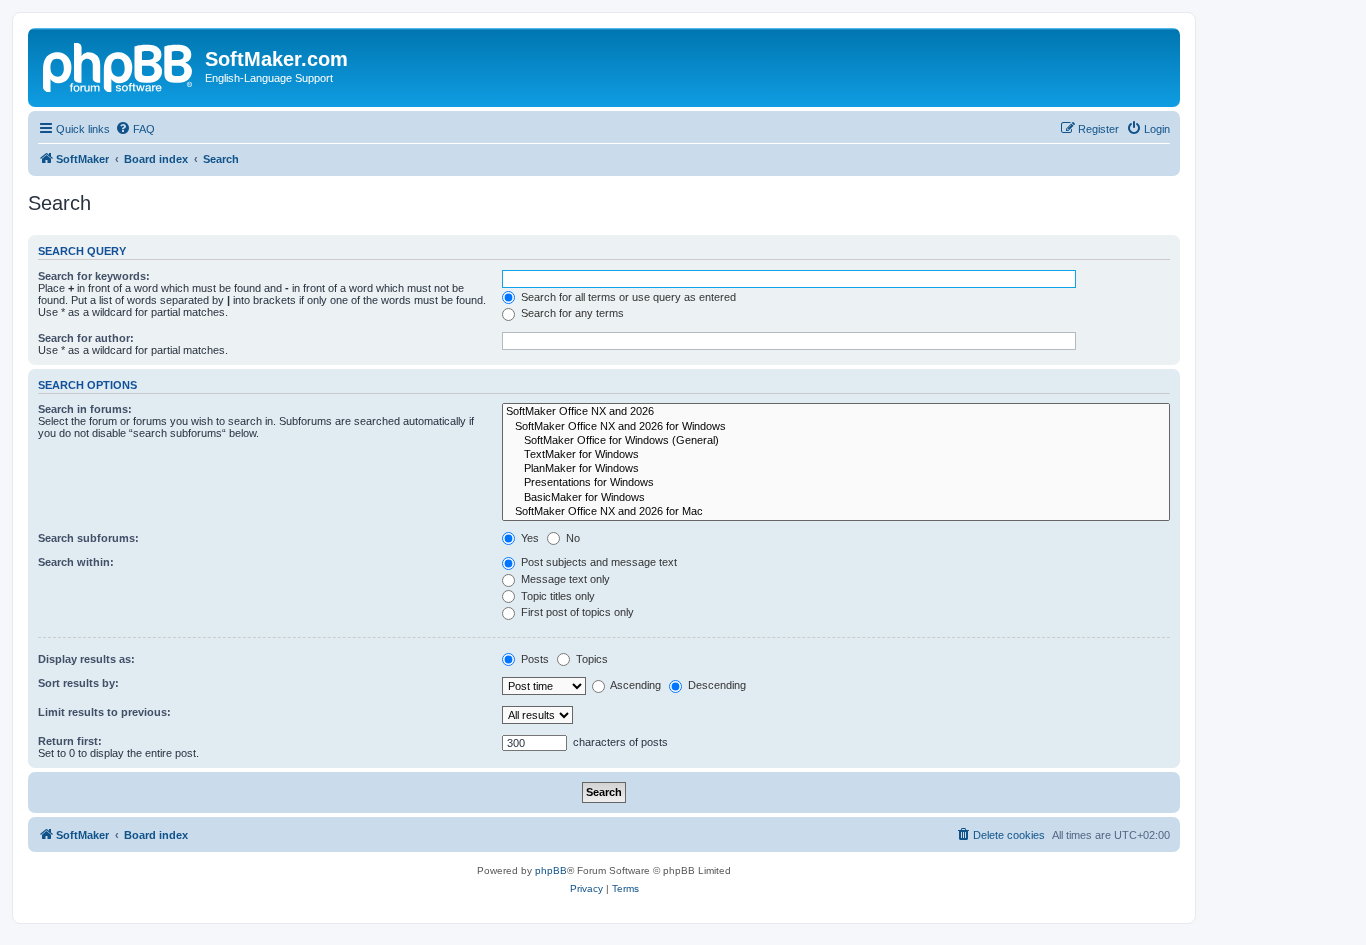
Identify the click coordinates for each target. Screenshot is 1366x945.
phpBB (551, 870)
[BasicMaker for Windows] (836, 498)
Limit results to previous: (104, 712)
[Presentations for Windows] (836, 483)
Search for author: (86, 338)
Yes (528, 538)
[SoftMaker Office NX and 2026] (836, 412)
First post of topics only (576, 612)
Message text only (564, 579)
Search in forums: (85, 409)
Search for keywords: (94, 276)
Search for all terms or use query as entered (627, 297)
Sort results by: (78, 683)
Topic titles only (556, 596)
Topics (590, 659)
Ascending (634, 685)
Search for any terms (571, 313)
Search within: (76, 562)
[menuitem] (135, 129)
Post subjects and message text (597, 562)
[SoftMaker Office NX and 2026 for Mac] (836, 512)
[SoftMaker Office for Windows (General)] (836, 441)
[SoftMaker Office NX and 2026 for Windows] (836, 427)
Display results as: (86, 659)
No (571, 538)
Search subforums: (88, 538)
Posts (533, 659)
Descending (715, 685)
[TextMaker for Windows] (836, 455)
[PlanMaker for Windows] (836, 469)
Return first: (70, 741)
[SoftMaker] (119, 65)
